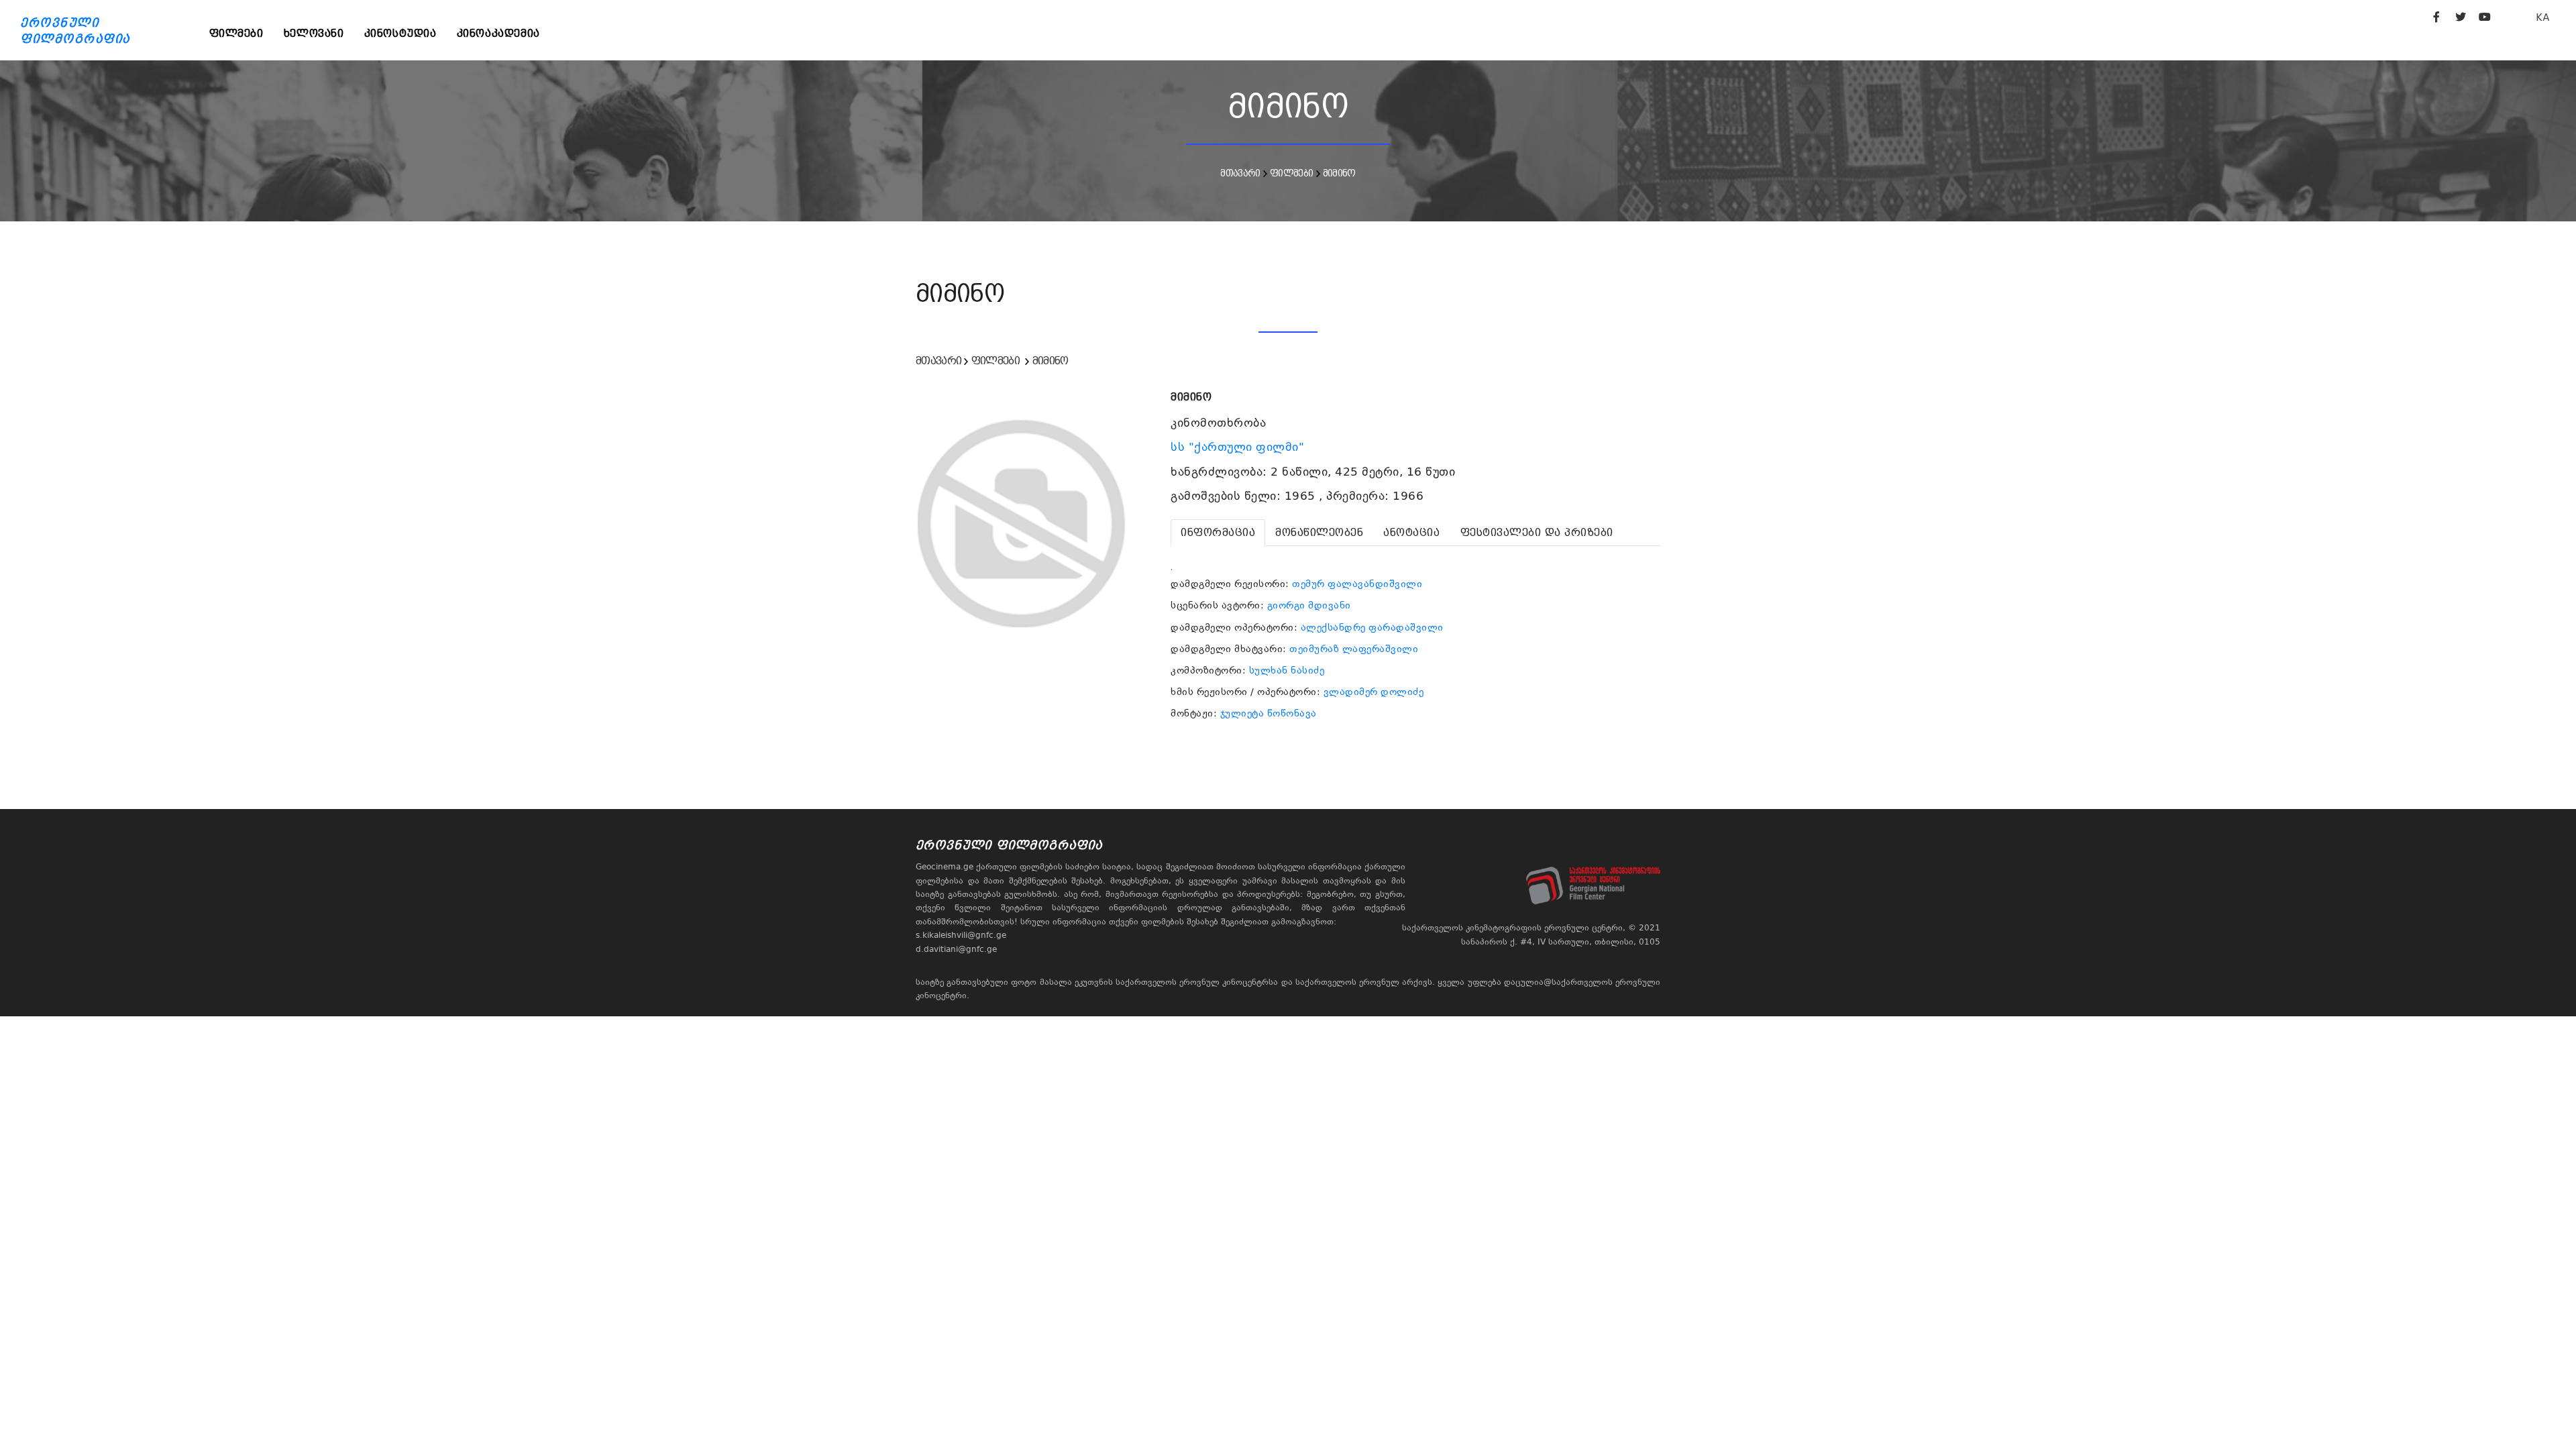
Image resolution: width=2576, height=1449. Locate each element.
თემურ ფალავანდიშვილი (1357, 584)
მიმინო (1339, 173)
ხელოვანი (314, 33)
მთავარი (1240, 173)
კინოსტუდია (400, 33)
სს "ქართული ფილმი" (1239, 447)
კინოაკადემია (498, 33)
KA (2543, 17)
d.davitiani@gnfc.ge (956, 949)
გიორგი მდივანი (1309, 605)
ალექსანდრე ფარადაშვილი (1372, 627)
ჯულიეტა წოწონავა (1269, 713)
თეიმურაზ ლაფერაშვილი (1354, 649)
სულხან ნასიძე (1287, 670)
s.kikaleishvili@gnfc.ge (961, 935)
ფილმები (236, 33)
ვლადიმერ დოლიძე (1374, 692)
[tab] (1218, 533)
